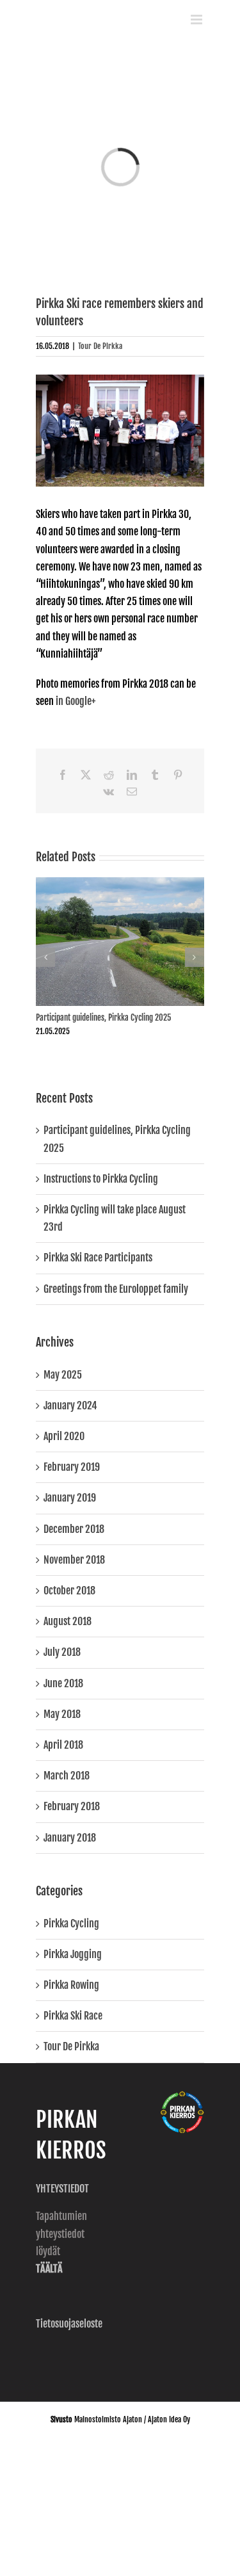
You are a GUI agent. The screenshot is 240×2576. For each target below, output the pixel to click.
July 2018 (62, 1652)
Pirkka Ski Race (73, 2016)
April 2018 (63, 1745)
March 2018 (67, 1776)
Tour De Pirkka (100, 346)
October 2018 (69, 1591)
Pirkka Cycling (71, 1924)
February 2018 (72, 1806)
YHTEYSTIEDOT (63, 2189)
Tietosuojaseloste (69, 2324)
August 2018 (68, 1621)
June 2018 (63, 1683)
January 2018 (70, 1838)
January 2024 (70, 1405)
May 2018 (62, 1714)
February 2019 (72, 1467)
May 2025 (63, 1375)
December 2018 (74, 1529)
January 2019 (70, 1498)
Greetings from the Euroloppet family (116, 1289)
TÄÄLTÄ (49, 2269)
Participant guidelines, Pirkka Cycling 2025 (103, 1017)
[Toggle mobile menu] (197, 20)
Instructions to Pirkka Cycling (101, 1179)
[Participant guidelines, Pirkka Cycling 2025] (120, 884)
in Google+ (76, 701)
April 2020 (64, 1436)
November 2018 (74, 1560)
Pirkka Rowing (71, 1985)
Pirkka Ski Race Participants (98, 1258)
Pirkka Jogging (73, 1954)
